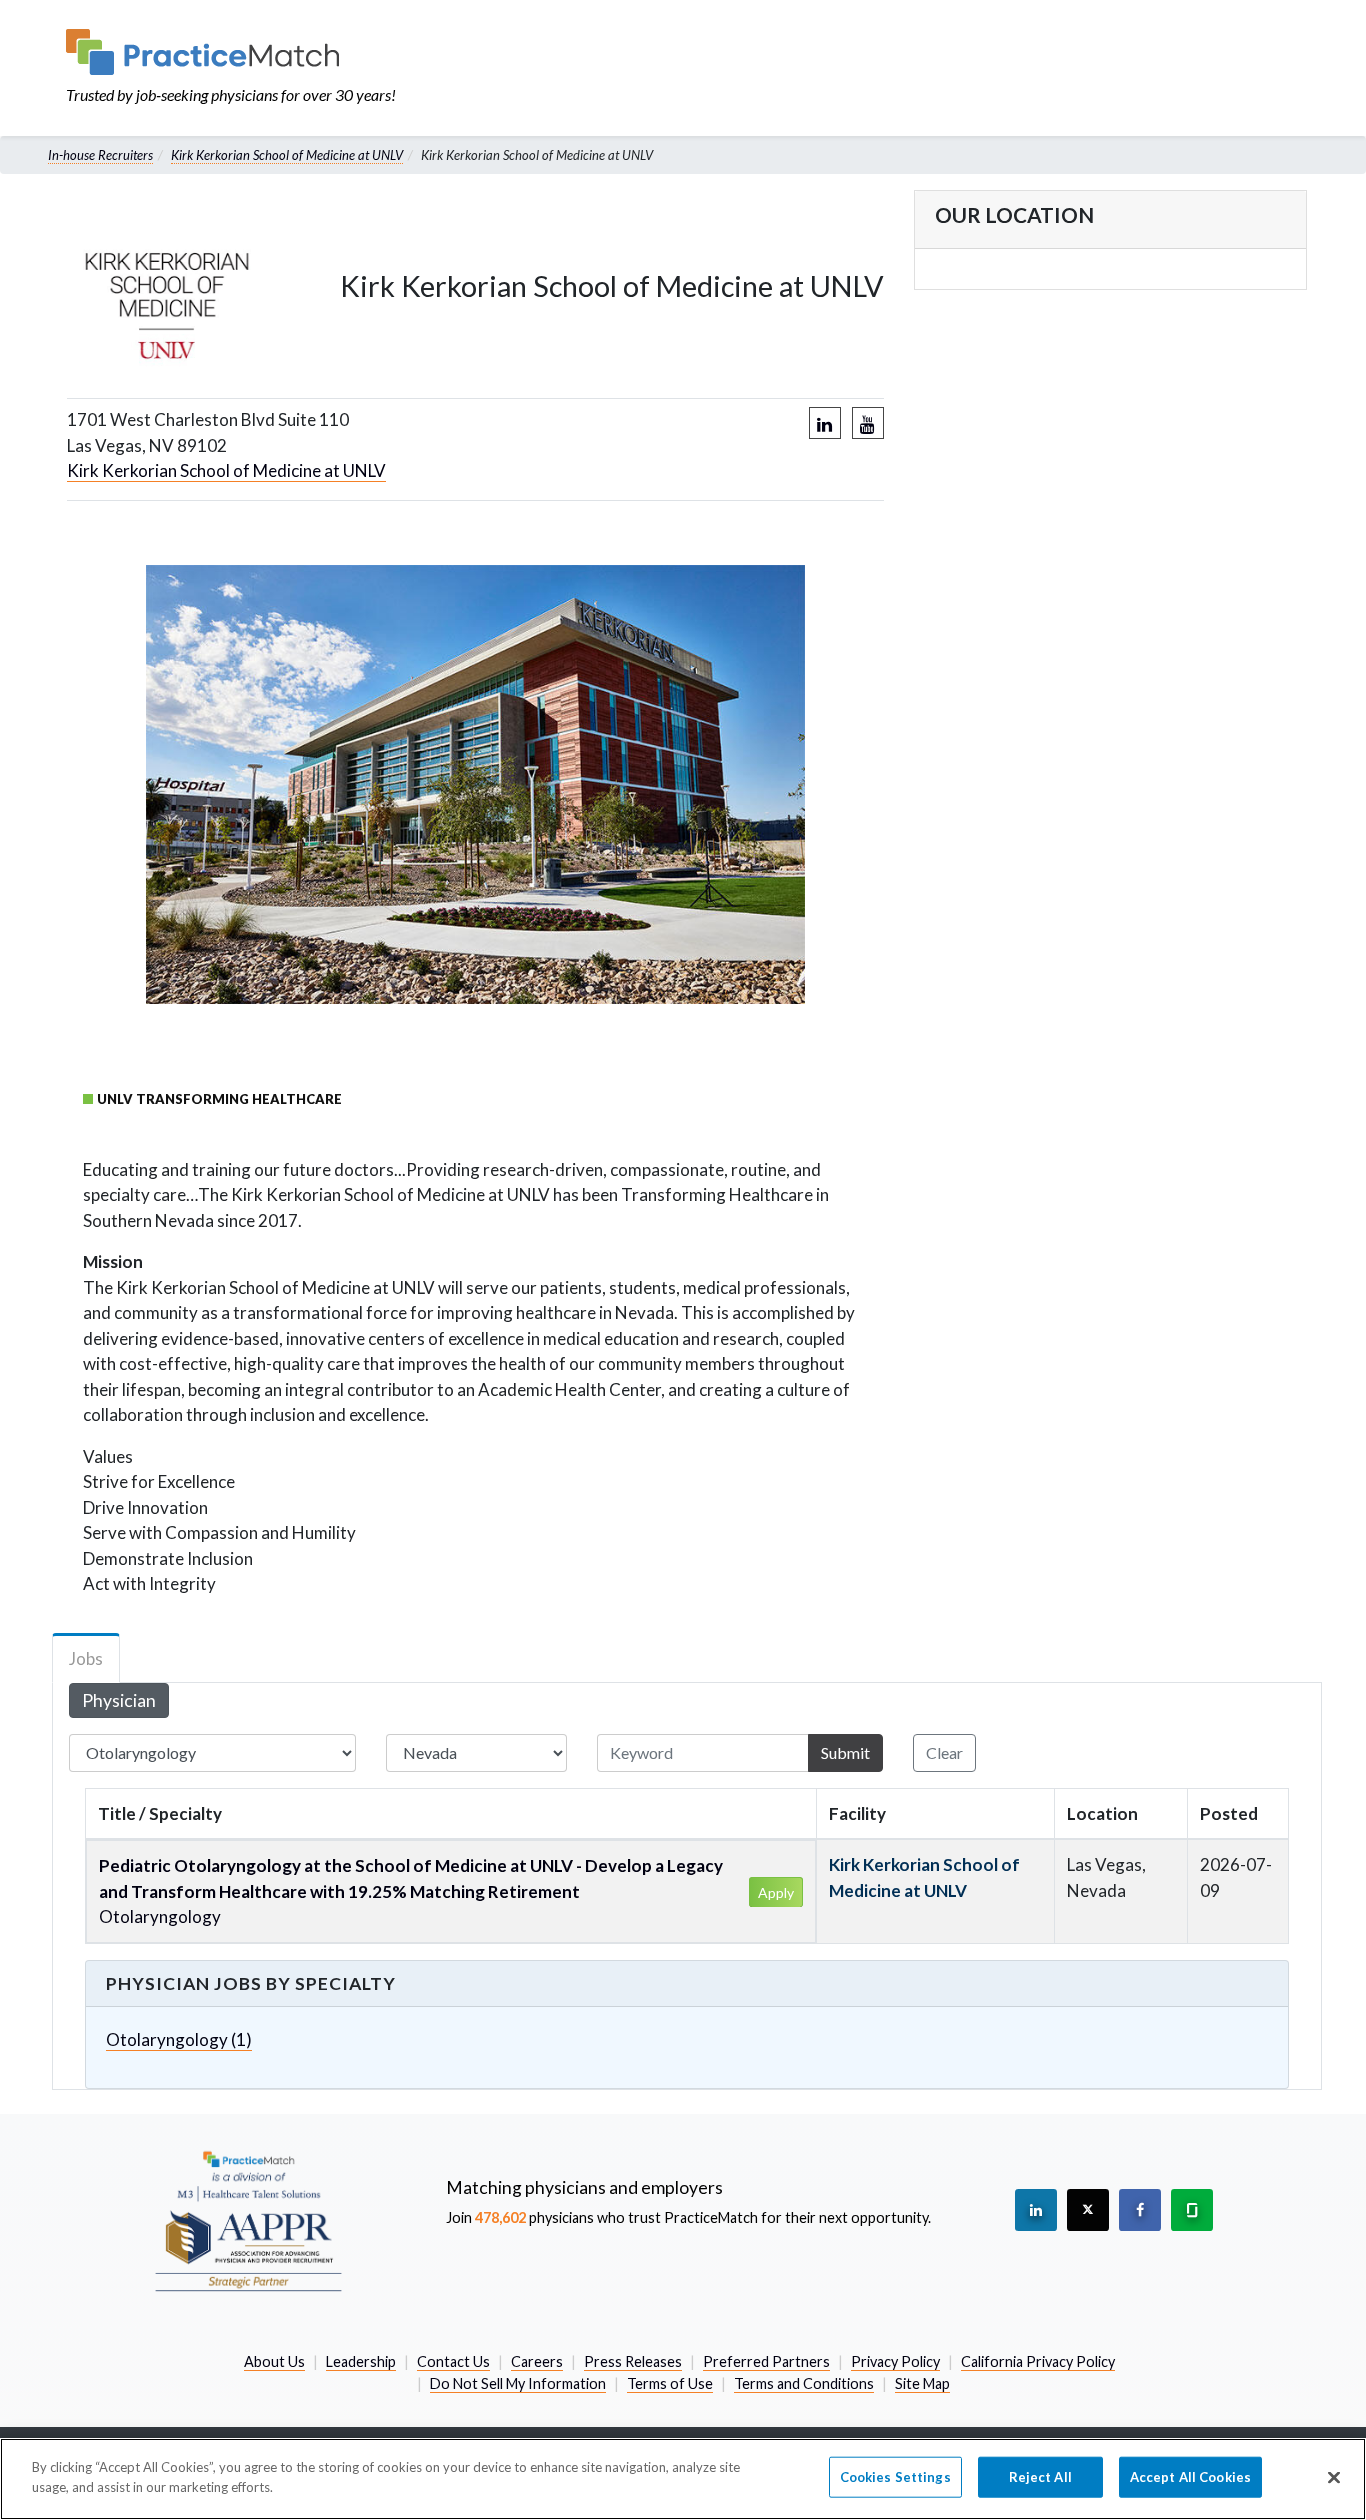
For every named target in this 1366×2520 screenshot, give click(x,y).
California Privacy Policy (1038, 2361)
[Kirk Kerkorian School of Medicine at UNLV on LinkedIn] (825, 423)
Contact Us (453, 2361)
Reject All (1040, 2477)
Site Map (922, 2383)
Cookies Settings (895, 2477)
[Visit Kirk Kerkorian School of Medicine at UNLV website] (175, 290)
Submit (845, 1752)
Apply (776, 1892)
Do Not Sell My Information (518, 2383)
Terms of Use (670, 2383)
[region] (683, 2479)
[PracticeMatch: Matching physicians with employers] (231, 52)
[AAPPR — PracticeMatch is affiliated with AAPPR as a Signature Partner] (248, 2220)
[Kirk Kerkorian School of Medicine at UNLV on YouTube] (868, 423)
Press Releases (633, 2361)
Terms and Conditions (804, 2383)
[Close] (1334, 2477)
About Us (274, 2361)
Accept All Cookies (1190, 2477)
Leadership (361, 2361)
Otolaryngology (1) (179, 2039)
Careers (537, 2361)
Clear (944, 1752)
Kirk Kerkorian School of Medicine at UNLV (287, 155)
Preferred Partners (766, 2361)
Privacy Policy (895, 2361)
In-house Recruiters (100, 155)
